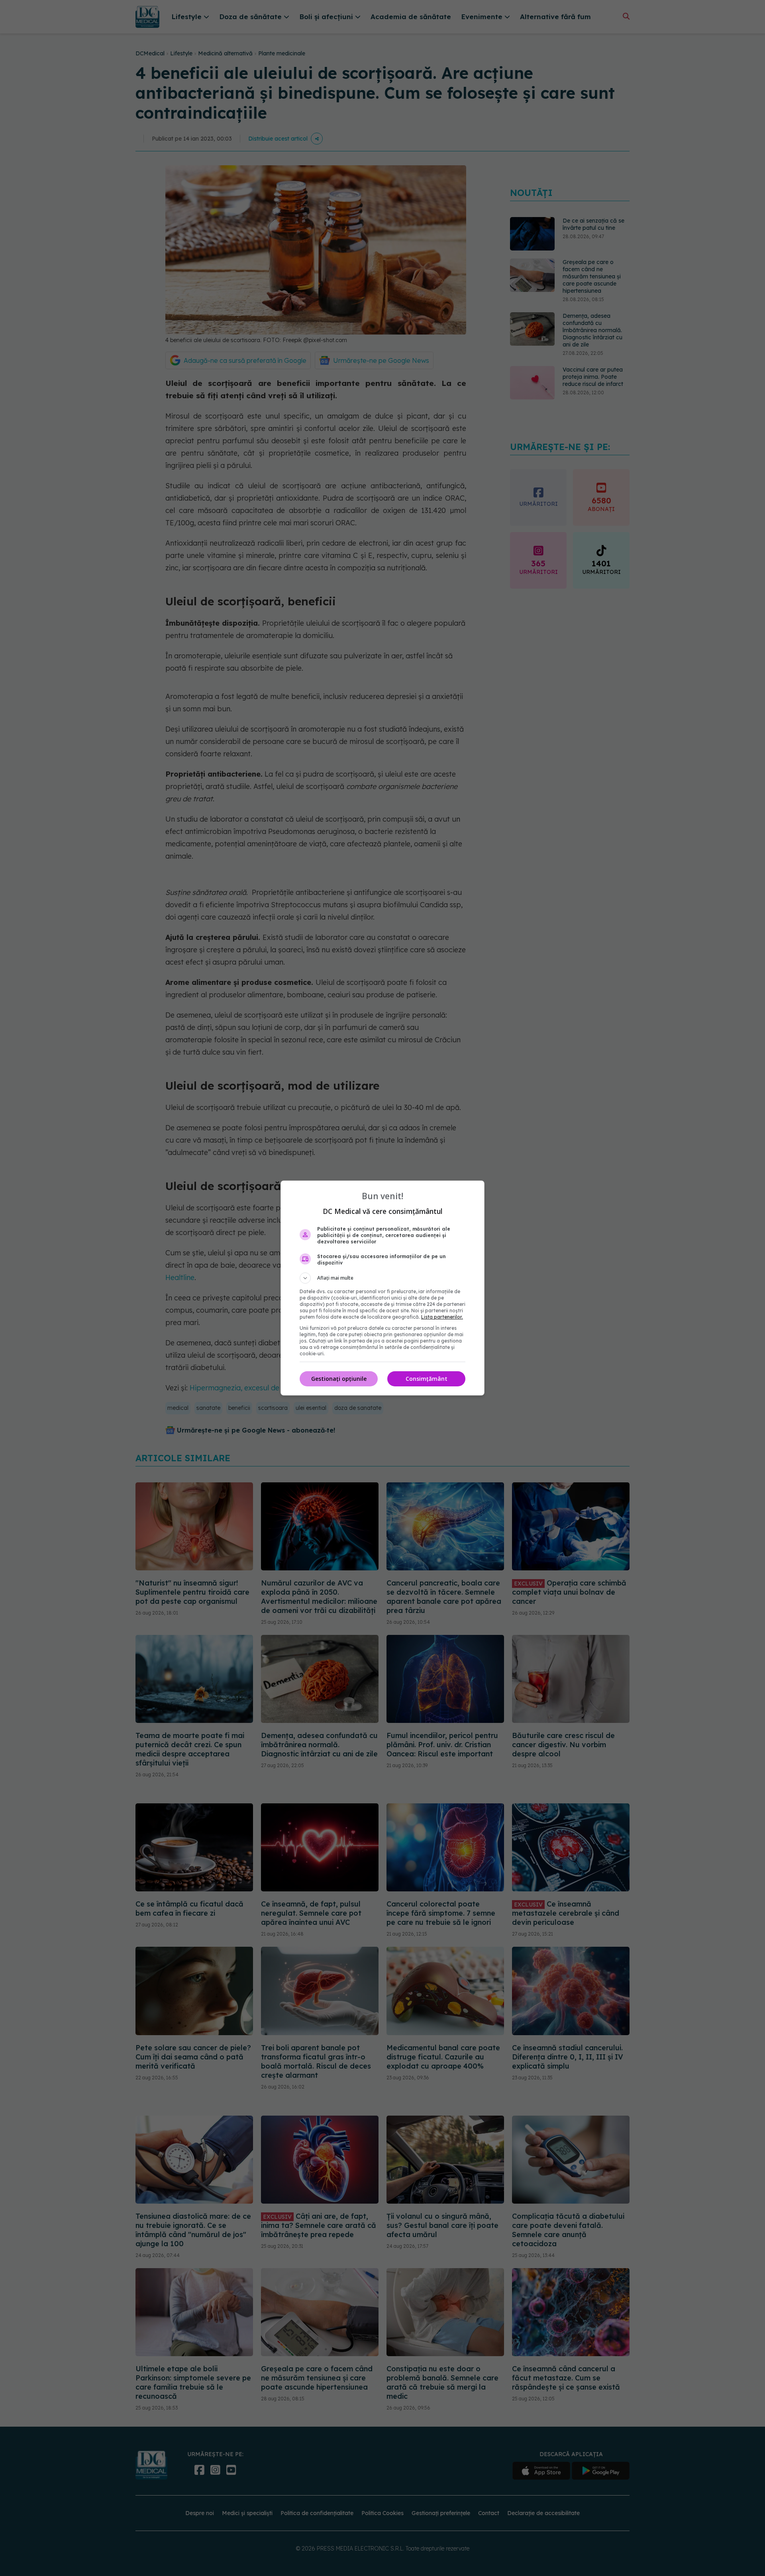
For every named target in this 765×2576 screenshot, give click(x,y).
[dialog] (382, 1288)
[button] (382, 1278)
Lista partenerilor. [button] (442, 1317)
